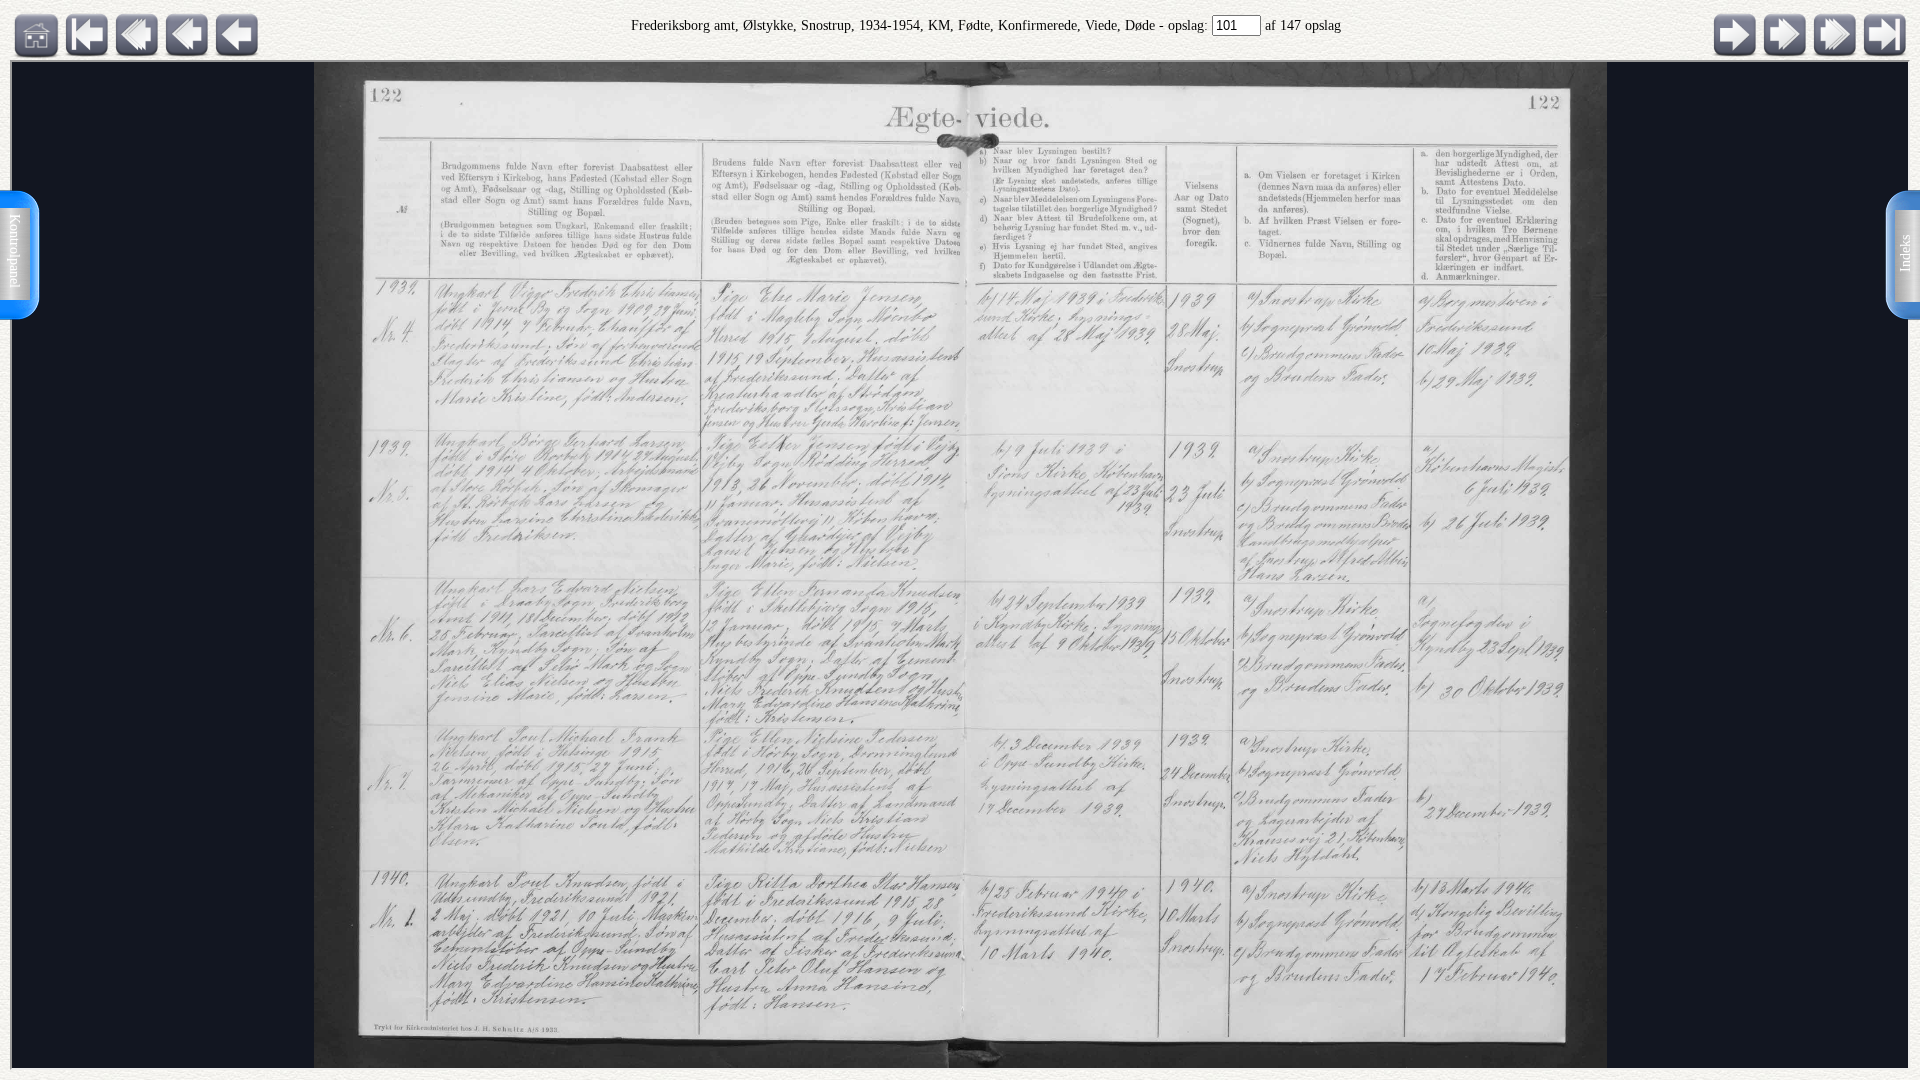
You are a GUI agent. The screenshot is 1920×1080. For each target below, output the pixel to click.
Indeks (1905, 253)
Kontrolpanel (14, 251)
